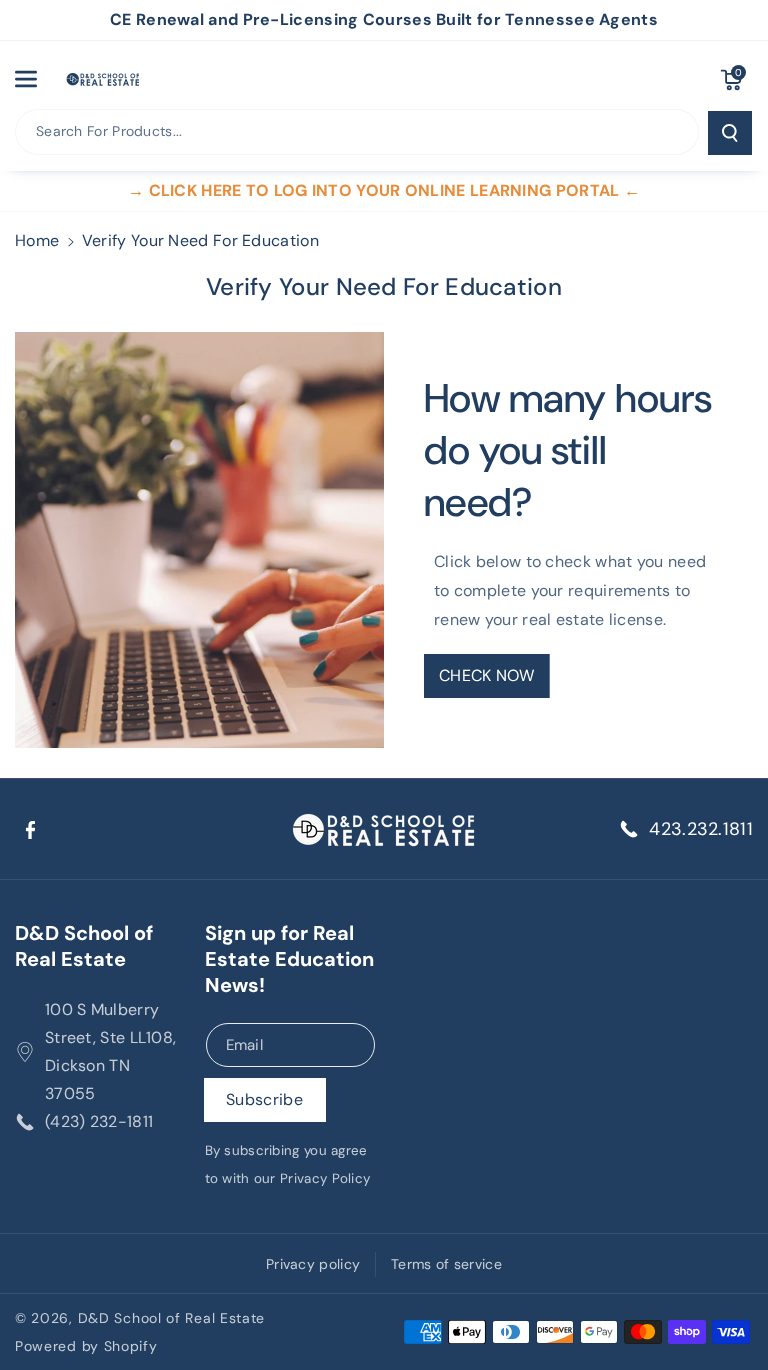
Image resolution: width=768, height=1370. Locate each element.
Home (37, 240)
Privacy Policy (325, 1178)
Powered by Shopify (86, 1346)
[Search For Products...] (730, 133)
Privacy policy (313, 1264)
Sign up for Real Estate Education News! (289, 959)
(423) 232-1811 (99, 1121)
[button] (37, 79)
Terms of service (446, 1264)
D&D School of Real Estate (84, 946)
